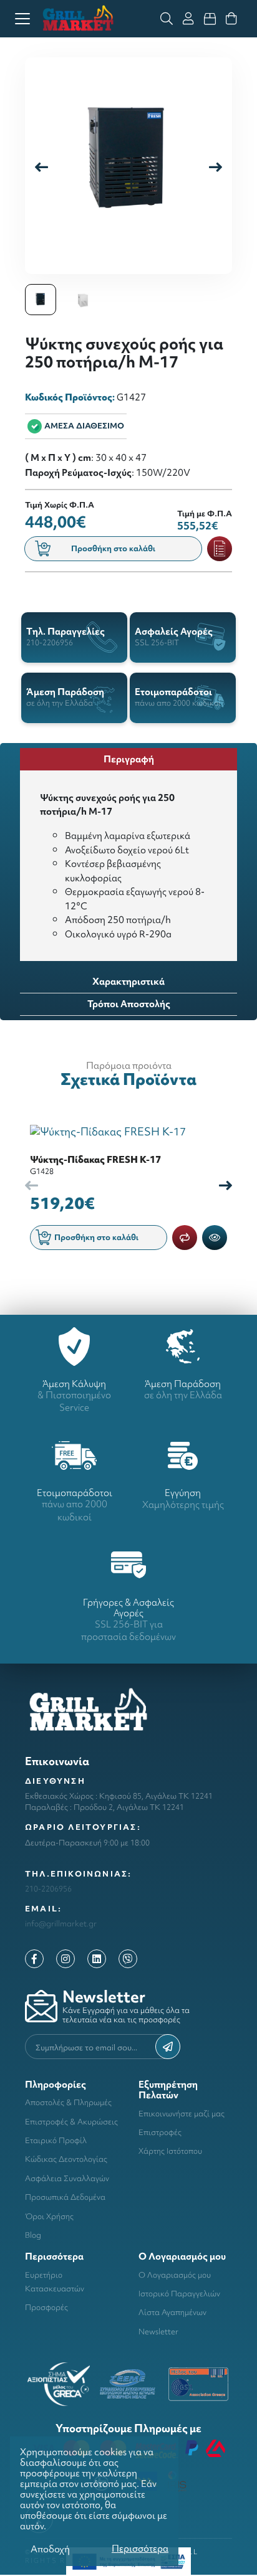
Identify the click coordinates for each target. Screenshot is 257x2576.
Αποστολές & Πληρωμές (68, 2102)
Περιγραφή (129, 759)
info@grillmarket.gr (61, 1924)
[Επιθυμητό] (220, 549)
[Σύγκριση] (185, 1238)
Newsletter (158, 2332)
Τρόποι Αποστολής (129, 1004)
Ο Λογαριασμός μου (175, 2275)
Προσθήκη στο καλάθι (113, 548)
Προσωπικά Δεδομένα (65, 2197)
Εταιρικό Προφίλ (56, 2140)
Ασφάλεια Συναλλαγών (67, 2178)
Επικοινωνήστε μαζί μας (182, 2114)
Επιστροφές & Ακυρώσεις (71, 2122)
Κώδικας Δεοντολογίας (66, 2159)
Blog (33, 2235)
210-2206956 (48, 1889)
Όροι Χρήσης (49, 2216)
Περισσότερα (140, 2548)
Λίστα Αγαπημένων (172, 2312)
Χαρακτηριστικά (128, 981)
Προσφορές (46, 2307)
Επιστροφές (160, 2132)
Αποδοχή (50, 2549)
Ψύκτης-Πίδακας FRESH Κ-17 (95, 1159)
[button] (216, 166)
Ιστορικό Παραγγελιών (179, 2294)
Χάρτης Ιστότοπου (170, 2151)
